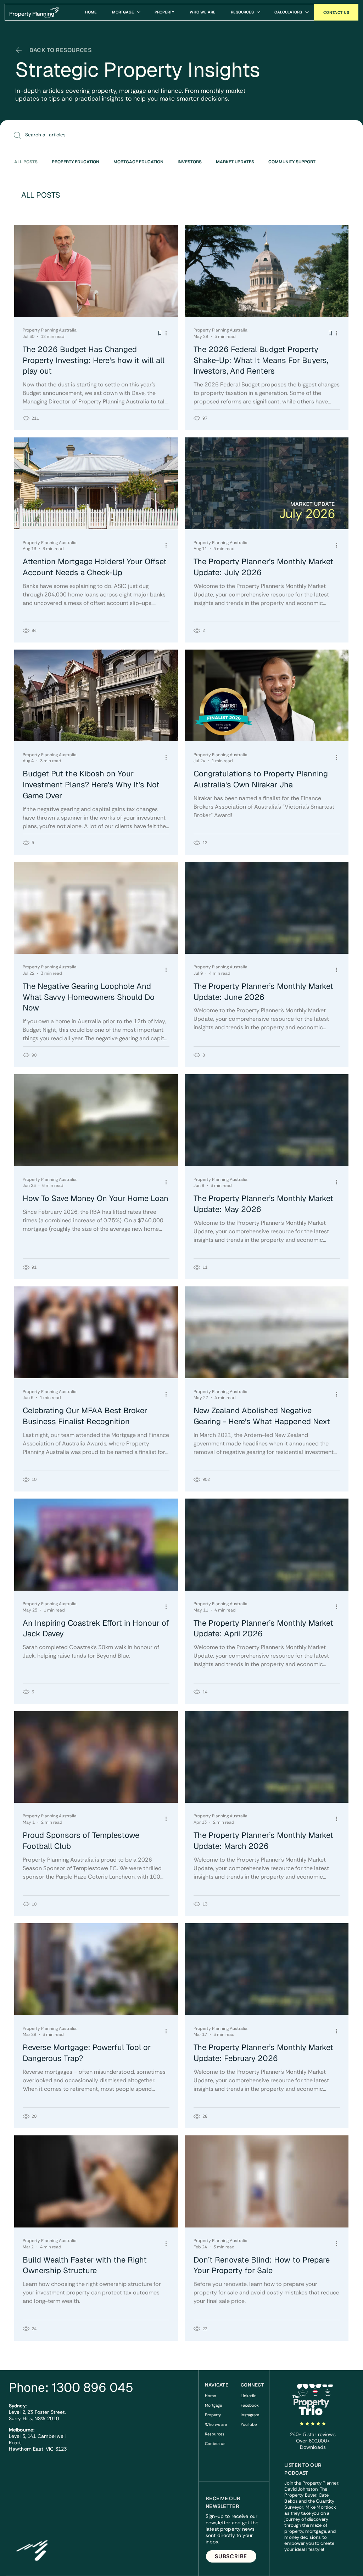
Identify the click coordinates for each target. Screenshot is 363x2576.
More (335, 162)
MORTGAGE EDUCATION (138, 162)
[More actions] (168, 333)
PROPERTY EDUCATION (76, 162)
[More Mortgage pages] (139, 12)
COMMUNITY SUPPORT (292, 162)
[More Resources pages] (258, 12)
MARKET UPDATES (235, 162)
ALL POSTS (26, 162)
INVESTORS (190, 162)
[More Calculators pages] (307, 12)
